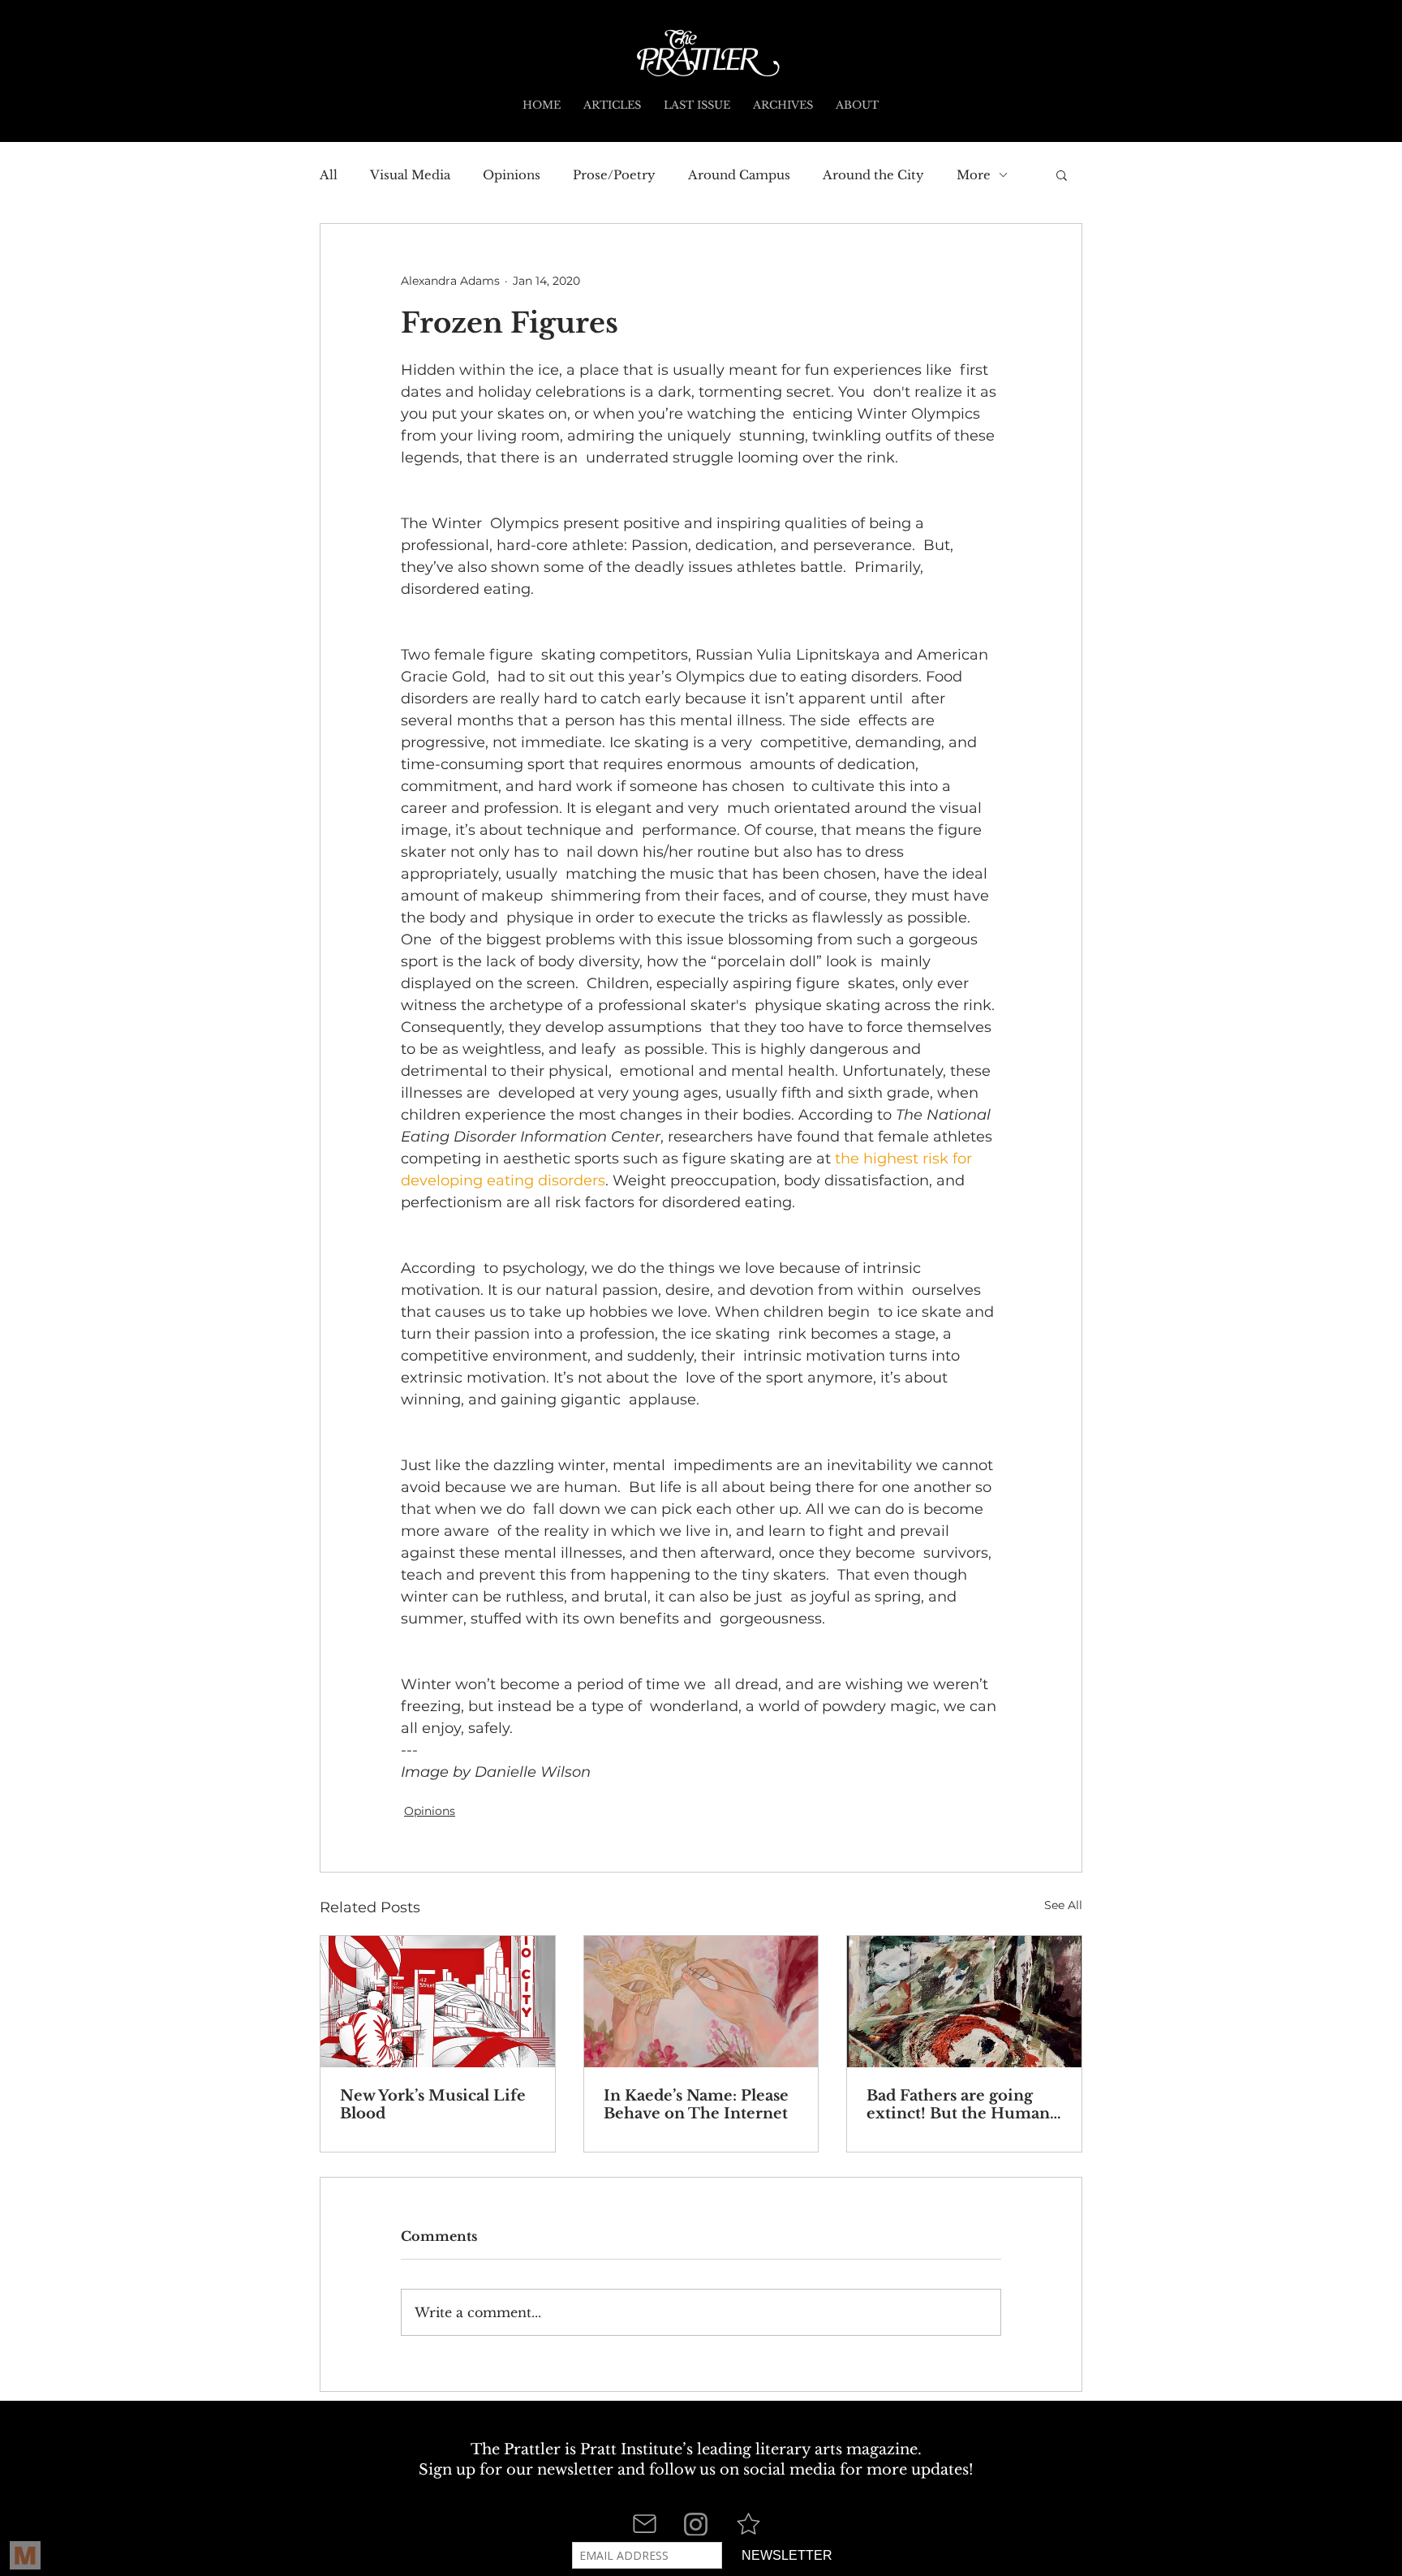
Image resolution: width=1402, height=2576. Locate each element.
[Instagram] (696, 2524)
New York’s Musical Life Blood (433, 2105)
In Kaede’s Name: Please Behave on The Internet (696, 2105)
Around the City (873, 175)
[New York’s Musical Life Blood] (438, 2002)
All (329, 175)
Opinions (512, 175)
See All (1063, 1905)
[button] (1062, 174)
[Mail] (644, 2524)
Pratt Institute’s (636, 2449)
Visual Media (410, 175)
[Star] (748, 2524)
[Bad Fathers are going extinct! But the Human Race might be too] (964, 2002)
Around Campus (739, 175)
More (974, 175)
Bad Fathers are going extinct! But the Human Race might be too (958, 2105)
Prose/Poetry (614, 175)
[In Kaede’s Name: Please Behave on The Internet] (701, 2002)
